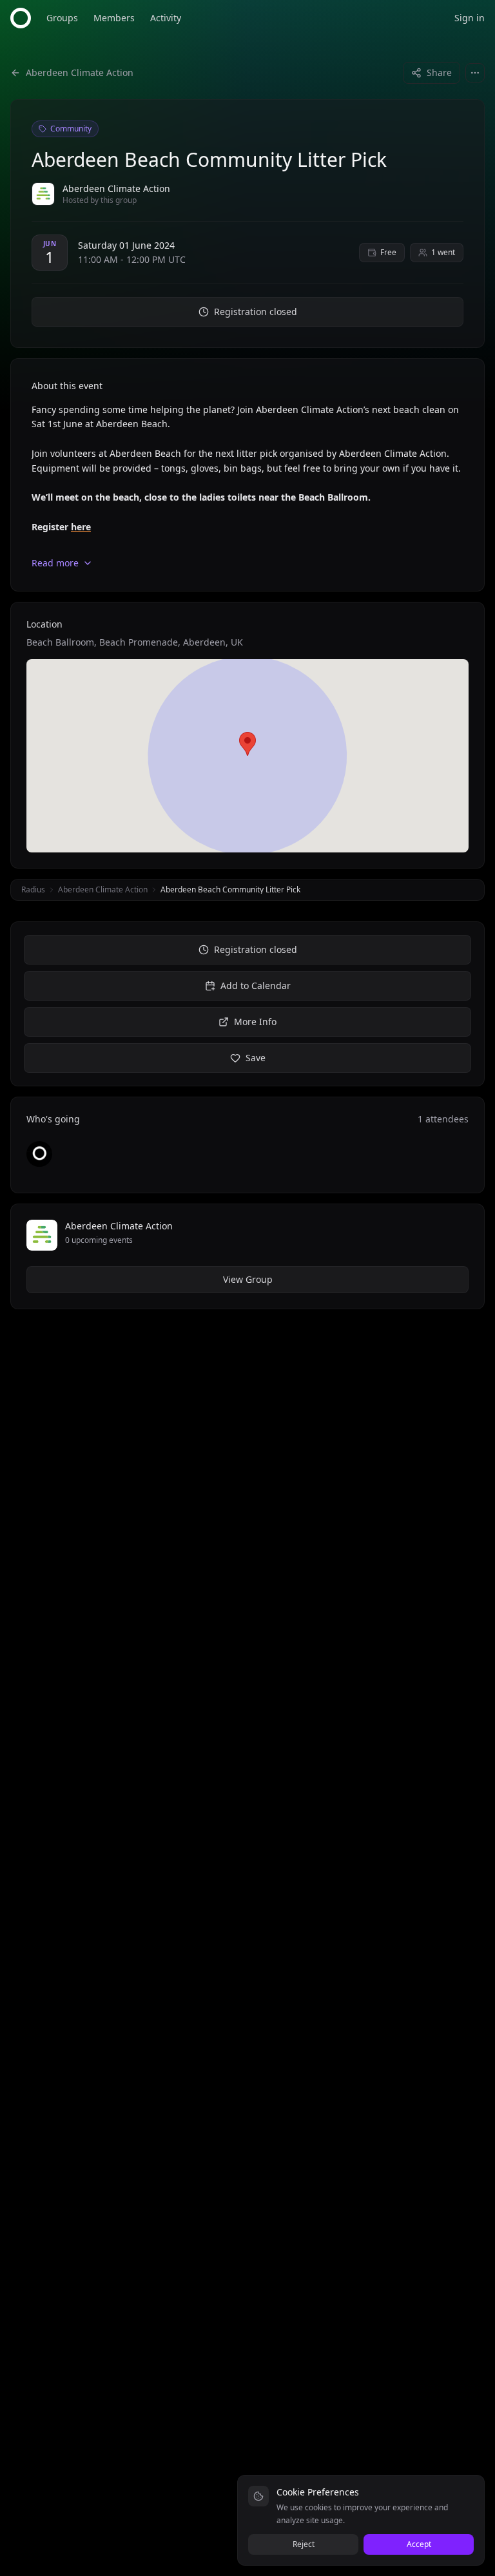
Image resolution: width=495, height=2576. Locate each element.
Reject (304, 2544)
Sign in (470, 18)
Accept (419, 2544)
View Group (248, 1279)
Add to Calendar (256, 985)
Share (439, 72)
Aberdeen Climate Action (103, 889)
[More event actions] (475, 73)
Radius (33, 889)
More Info (255, 1022)
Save (256, 1058)
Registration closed (256, 312)
